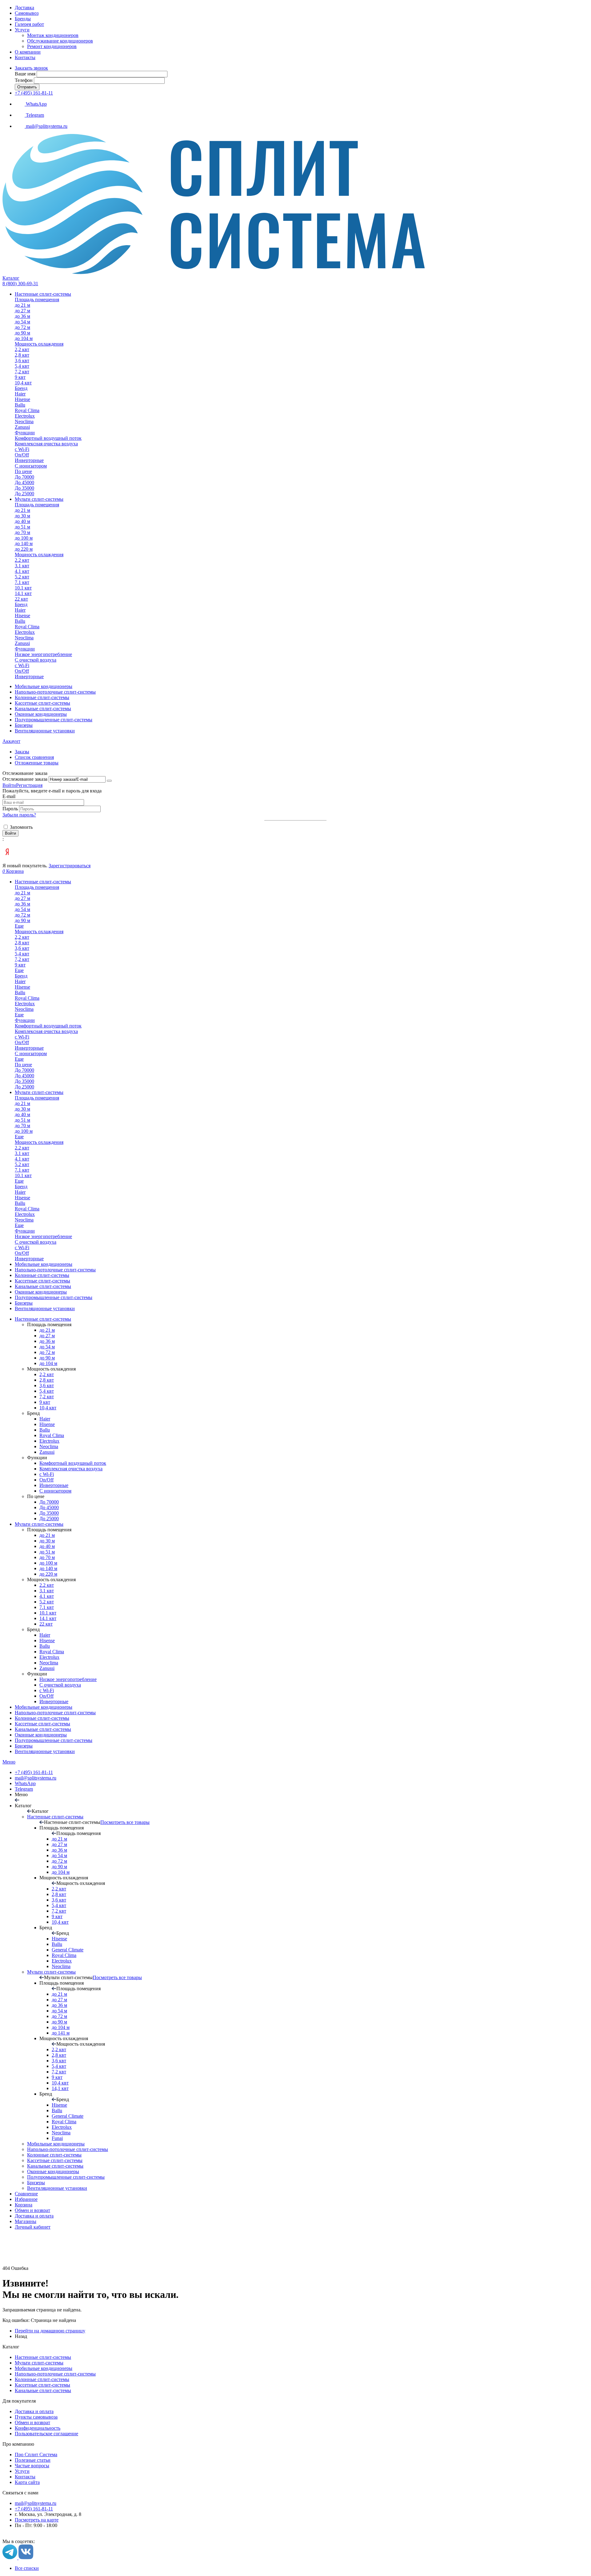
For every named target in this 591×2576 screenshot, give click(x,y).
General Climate (68, 1950)
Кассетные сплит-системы (42, 1724)
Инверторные (54, 1485)
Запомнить (21, 827)
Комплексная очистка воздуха (71, 1469)
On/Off (46, 1480)
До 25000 (49, 1519)
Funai (57, 2138)
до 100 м (48, 1563)
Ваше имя (25, 74)
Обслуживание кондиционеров (60, 41)
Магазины (26, 2221)
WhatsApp (25, 1783)
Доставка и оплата (34, 2216)
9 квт (45, 1402)
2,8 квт (47, 1380)
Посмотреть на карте (37, 2520)
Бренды (23, 19)
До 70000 (49, 1502)
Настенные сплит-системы (43, 1319)
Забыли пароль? (19, 815)
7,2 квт (47, 1397)
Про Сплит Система (36, 2454)
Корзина (24, 2205)
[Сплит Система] (214, 272)
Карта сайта (27, 2482)
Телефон (24, 80)
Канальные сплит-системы (43, 1729)
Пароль (11, 809)
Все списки (27, 2568)
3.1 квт (47, 1591)
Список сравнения (34, 757)
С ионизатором (55, 1491)
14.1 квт (48, 1618)
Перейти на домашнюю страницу (50, 2331)
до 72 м (47, 1352)
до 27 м (47, 1336)
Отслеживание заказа (25, 779)
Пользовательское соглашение (46, 2434)
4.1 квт (47, 1596)
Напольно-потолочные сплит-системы (55, 2374)
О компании (28, 52)
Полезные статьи (33, 2460)
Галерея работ (29, 24)
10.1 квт (48, 1613)
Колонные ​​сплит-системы (42, 1718)
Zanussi (47, 1452)
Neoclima (49, 1446)
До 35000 (49, 1513)
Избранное (26, 2199)
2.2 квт (47, 1585)
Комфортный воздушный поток (73, 1463)
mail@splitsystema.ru (36, 1778)
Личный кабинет (33, 2227)
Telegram (24, 1789)
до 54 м (47, 1347)
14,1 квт (60, 2088)
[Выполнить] (109, 781)
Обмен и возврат (32, 2210)
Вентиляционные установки (45, 1751)
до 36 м (47, 1341)
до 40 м (47, 1546)
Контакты (25, 57)
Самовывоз (27, 13)
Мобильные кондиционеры (44, 1707)
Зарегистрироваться (70, 866)
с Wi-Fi (47, 1474)
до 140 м (48, 1568)
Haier (45, 1419)
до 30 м (47, 1541)
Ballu (45, 1430)
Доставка (24, 8)
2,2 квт (47, 1374)
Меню (9, 1762)
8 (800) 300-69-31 (20, 284)
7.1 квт (47, 1607)
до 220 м (48, 1574)
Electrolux (49, 1441)
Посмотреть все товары (125, 1822)
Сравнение (26, 2194)
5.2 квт (47, 1602)
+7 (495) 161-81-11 (34, 93)
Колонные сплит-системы (42, 2379)
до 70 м (47, 1557)
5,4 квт (47, 1391)
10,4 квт (48, 1408)
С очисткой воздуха (60, 1685)
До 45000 (49, 1507)
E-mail (9, 796)
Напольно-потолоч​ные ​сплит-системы (55, 1713)
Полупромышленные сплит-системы (54, 1740)
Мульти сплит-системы (39, 1524)
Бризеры (24, 1746)
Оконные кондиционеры (41, 1735)
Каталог (11, 278)
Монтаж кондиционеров (53, 35)
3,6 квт (47, 1385)
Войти (9, 785)
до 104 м (48, 1363)
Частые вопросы (32, 2466)
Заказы (22, 752)
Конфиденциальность (38, 2428)
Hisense (47, 1424)
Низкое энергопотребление (68, 1679)
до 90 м (47, 1358)
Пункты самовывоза (36, 2417)
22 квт (46, 1624)
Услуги (22, 30)
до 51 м (47, 1552)
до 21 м (47, 1330)
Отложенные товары (37, 763)
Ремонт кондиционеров (52, 46)
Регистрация (29, 785)
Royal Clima (52, 1435)
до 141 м (61, 2033)
